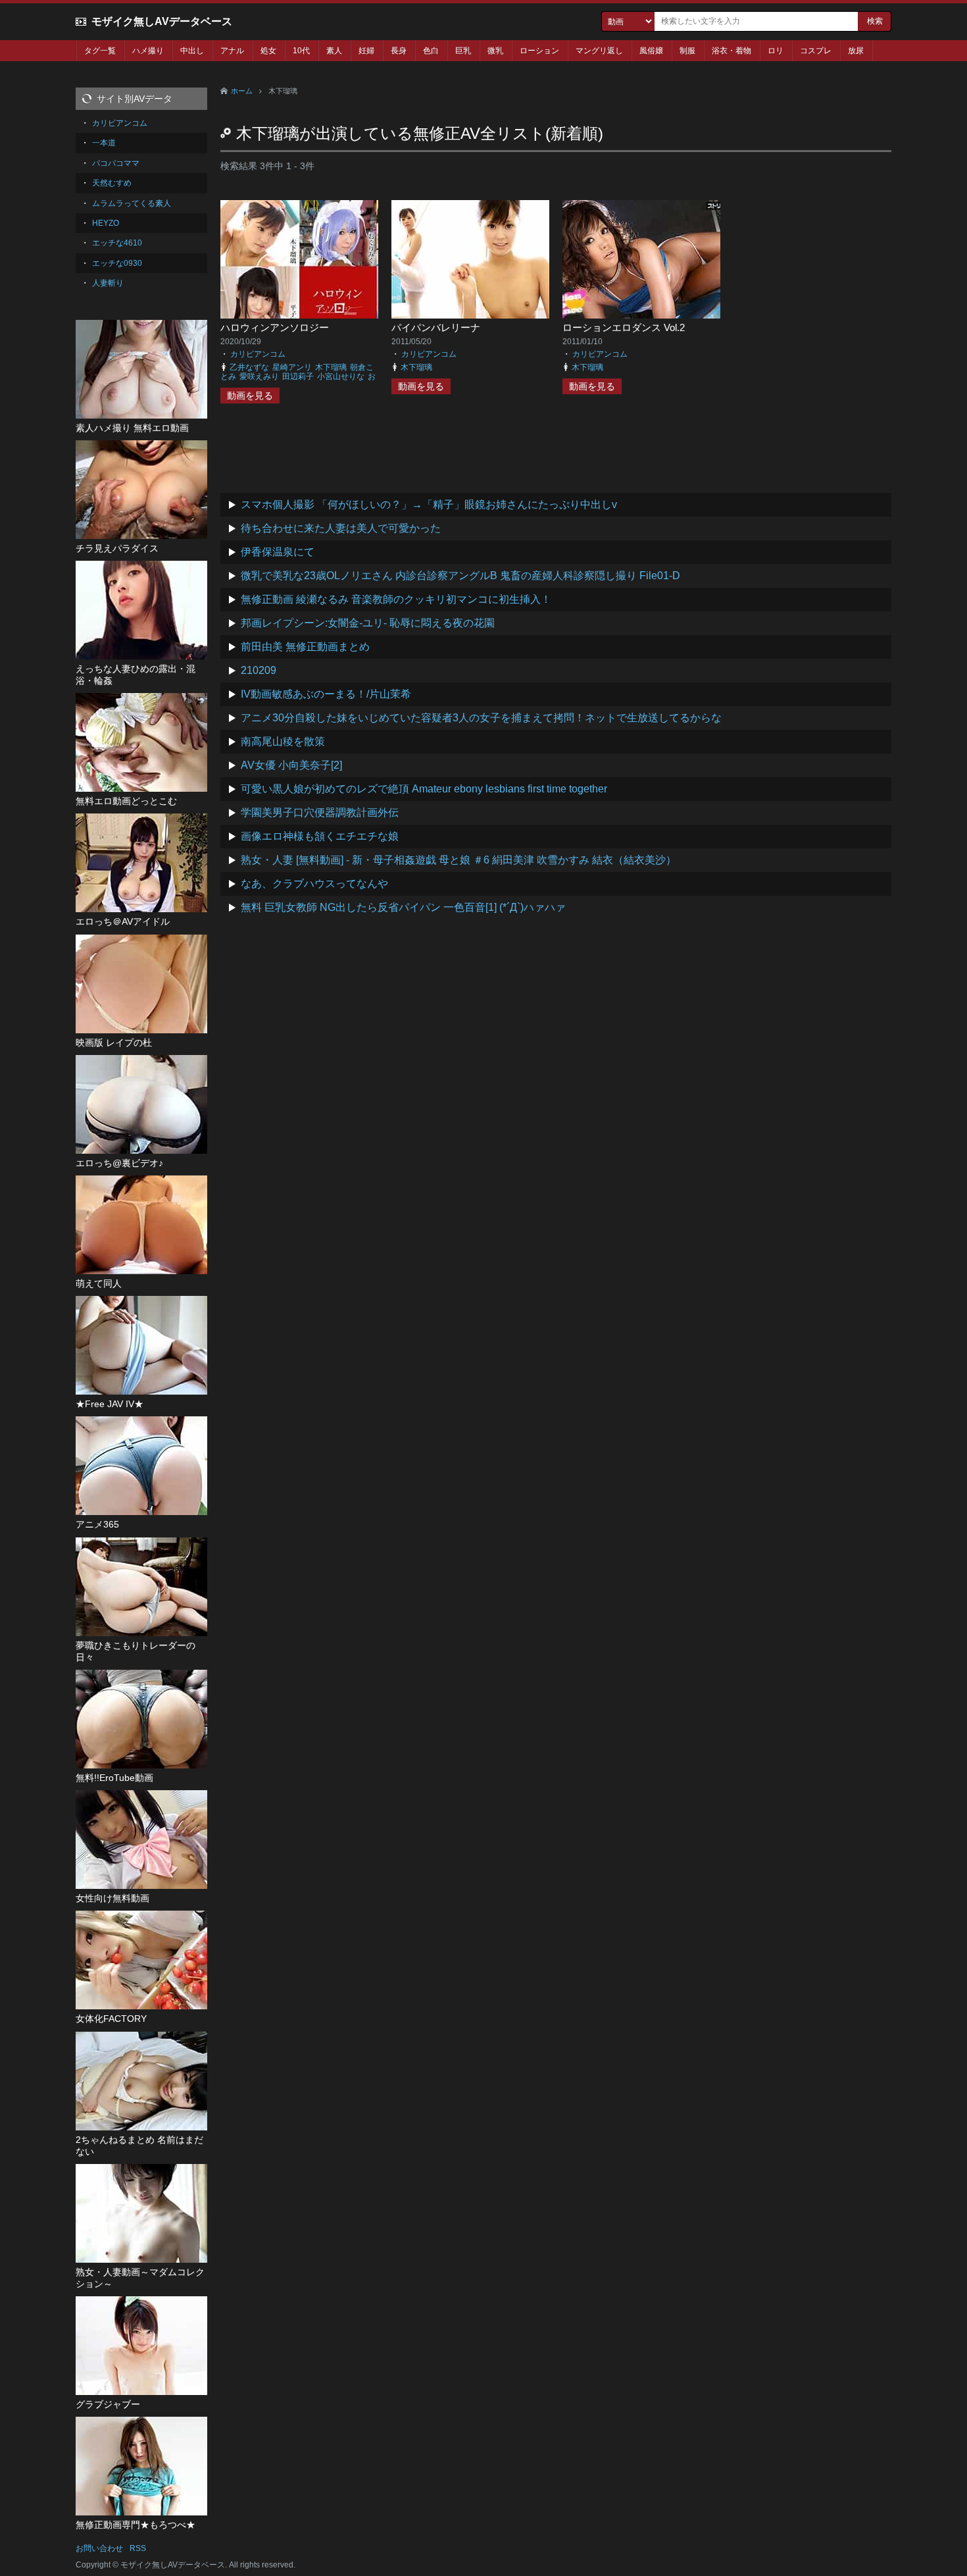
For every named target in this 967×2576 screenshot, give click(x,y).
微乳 (495, 51)
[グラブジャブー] (141, 2346)
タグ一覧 (100, 51)
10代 (301, 51)
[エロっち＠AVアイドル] (141, 863)
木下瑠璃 (331, 367)
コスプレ (816, 51)
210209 (259, 670)
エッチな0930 (117, 263)
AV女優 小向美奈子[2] (291, 765)
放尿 (856, 51)
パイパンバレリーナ (436, 327)
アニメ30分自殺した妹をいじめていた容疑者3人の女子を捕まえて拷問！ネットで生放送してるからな (481, 718)
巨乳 (463, 51)
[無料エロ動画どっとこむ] (141, 742)
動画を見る (250, 396)
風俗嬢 (651, 51)
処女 (268, 51)
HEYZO (106, 223)
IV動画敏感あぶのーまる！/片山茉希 (326, 694)
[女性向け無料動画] (141, 1840)
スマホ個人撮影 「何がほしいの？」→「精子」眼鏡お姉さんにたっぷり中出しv (429, 504)
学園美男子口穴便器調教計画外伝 (320, 812)
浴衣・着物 (731, 51)
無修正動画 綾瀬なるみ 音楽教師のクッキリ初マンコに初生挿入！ (396, 599)
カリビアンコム (258, 354)
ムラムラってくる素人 (132, 203)
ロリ (776, 51)
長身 (399, 51)
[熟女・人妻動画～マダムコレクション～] (141, 2213)
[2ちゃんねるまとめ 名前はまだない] (141, 2081)
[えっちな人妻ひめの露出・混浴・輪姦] (141, 610)
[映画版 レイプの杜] (141, 984)
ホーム (242, 91)
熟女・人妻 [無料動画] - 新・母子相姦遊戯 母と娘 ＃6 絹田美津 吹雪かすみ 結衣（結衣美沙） (459, 860)
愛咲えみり (259, 376)
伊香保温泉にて (278, 552)
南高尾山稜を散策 (283, 741)
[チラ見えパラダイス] (141, 490)
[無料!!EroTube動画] (141, 1719)
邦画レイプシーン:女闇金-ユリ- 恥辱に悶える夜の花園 (368, 623)
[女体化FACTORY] (141, 1960)
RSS (138, 2548)
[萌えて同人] (141, 1225)
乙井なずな (249, 367)
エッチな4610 (117, 243)
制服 (687, 51)
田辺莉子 (298, 376)
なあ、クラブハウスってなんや (314, 884)
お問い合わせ (99, 2548)
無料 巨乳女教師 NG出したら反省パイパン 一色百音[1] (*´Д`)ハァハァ (403, 907)
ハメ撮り (148, 51)
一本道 (104, 143)
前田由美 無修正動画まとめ (305, 647)
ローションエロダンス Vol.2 (624, 327)
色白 (431, 51)
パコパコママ (116, 163)
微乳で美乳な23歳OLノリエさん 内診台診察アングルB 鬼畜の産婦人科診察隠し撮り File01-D (460, 576)
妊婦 (366, 51)
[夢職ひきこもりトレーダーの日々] (141, 1587)
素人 (334, 51)
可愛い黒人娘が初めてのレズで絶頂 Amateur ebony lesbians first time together (424, 789)
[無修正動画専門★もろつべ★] (141, 2466)
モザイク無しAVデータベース (162, 21)
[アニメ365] (141, 1466)
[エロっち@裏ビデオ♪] (141, 1104)
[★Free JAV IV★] (141, 1345)
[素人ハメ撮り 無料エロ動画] (141, 369)
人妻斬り (108, 283)
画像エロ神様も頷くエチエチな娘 (320, 836)
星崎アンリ (292, 367)
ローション (539, 51)
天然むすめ (112, 183)
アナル (232, 51)
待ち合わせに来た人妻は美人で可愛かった (341, 528)
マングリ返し (599, 51)
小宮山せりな (341, 376)
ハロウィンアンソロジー (275, 327)
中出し (192, 51)
